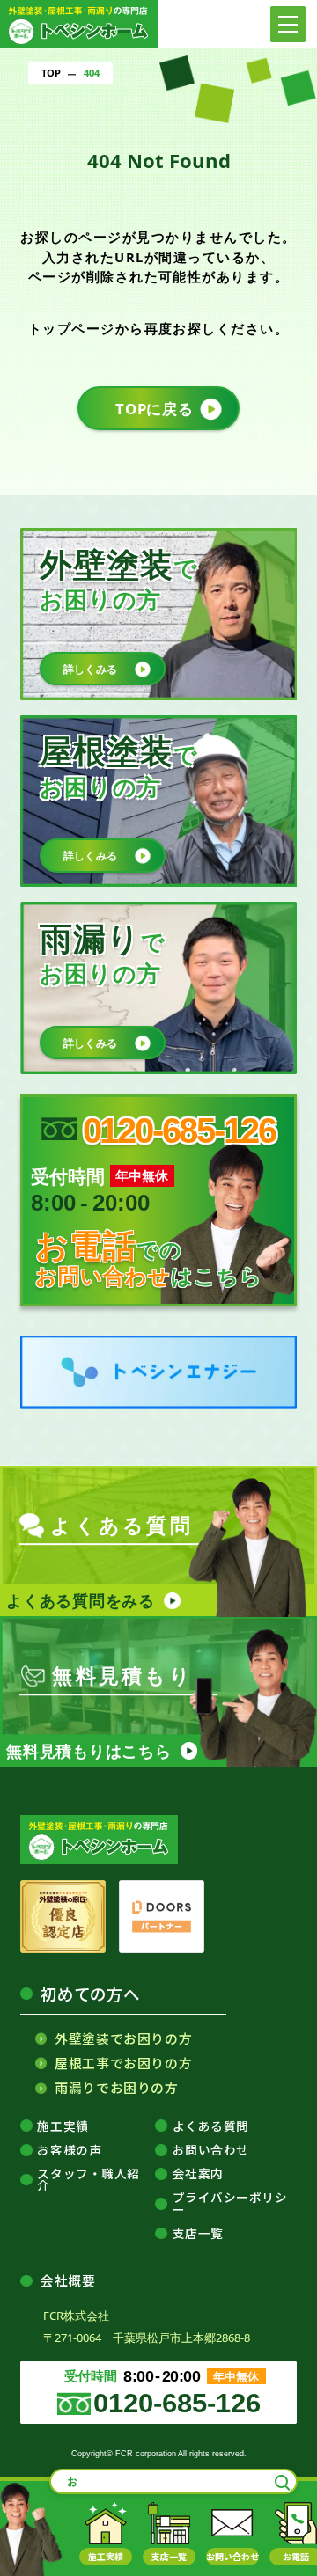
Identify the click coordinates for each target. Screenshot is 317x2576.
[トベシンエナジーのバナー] (158, 1372)
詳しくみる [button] (91, 669)
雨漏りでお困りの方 (116, 2088)
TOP (51, 73)
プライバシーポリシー (230, 2203)
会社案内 (198, 2174)
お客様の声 (69, 2150)
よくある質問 (211, 2126)
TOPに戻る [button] (154, 409)
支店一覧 (198, 2234)
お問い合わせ (211, 2150)
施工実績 (63, 2126)
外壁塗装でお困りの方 (123, 2039)
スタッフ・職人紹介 (88, 2180)
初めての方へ (90, 1994)
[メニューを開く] (288, 24)
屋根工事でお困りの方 (123, 2064)
